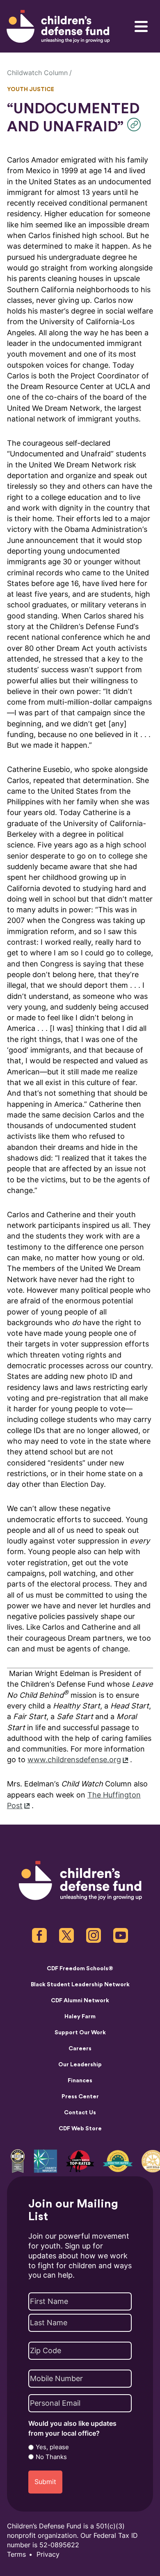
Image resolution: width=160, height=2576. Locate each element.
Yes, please (52, 2447)
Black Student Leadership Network (80, 1985)
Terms (16, 2554)
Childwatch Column (37, 73)
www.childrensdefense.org (74, 1760)
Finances (80, 2081)
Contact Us (80, 2113)
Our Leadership (80, 2065)
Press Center (80, 2097)
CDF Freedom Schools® (80, 1969)
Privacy (48, 2554)
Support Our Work (80, 2033)
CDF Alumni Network (80, 2001)
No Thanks (51, 2457)
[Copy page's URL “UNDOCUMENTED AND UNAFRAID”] (136, 125)
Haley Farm (80, 2017)
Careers (80, 2049)
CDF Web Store (80, 2129)
